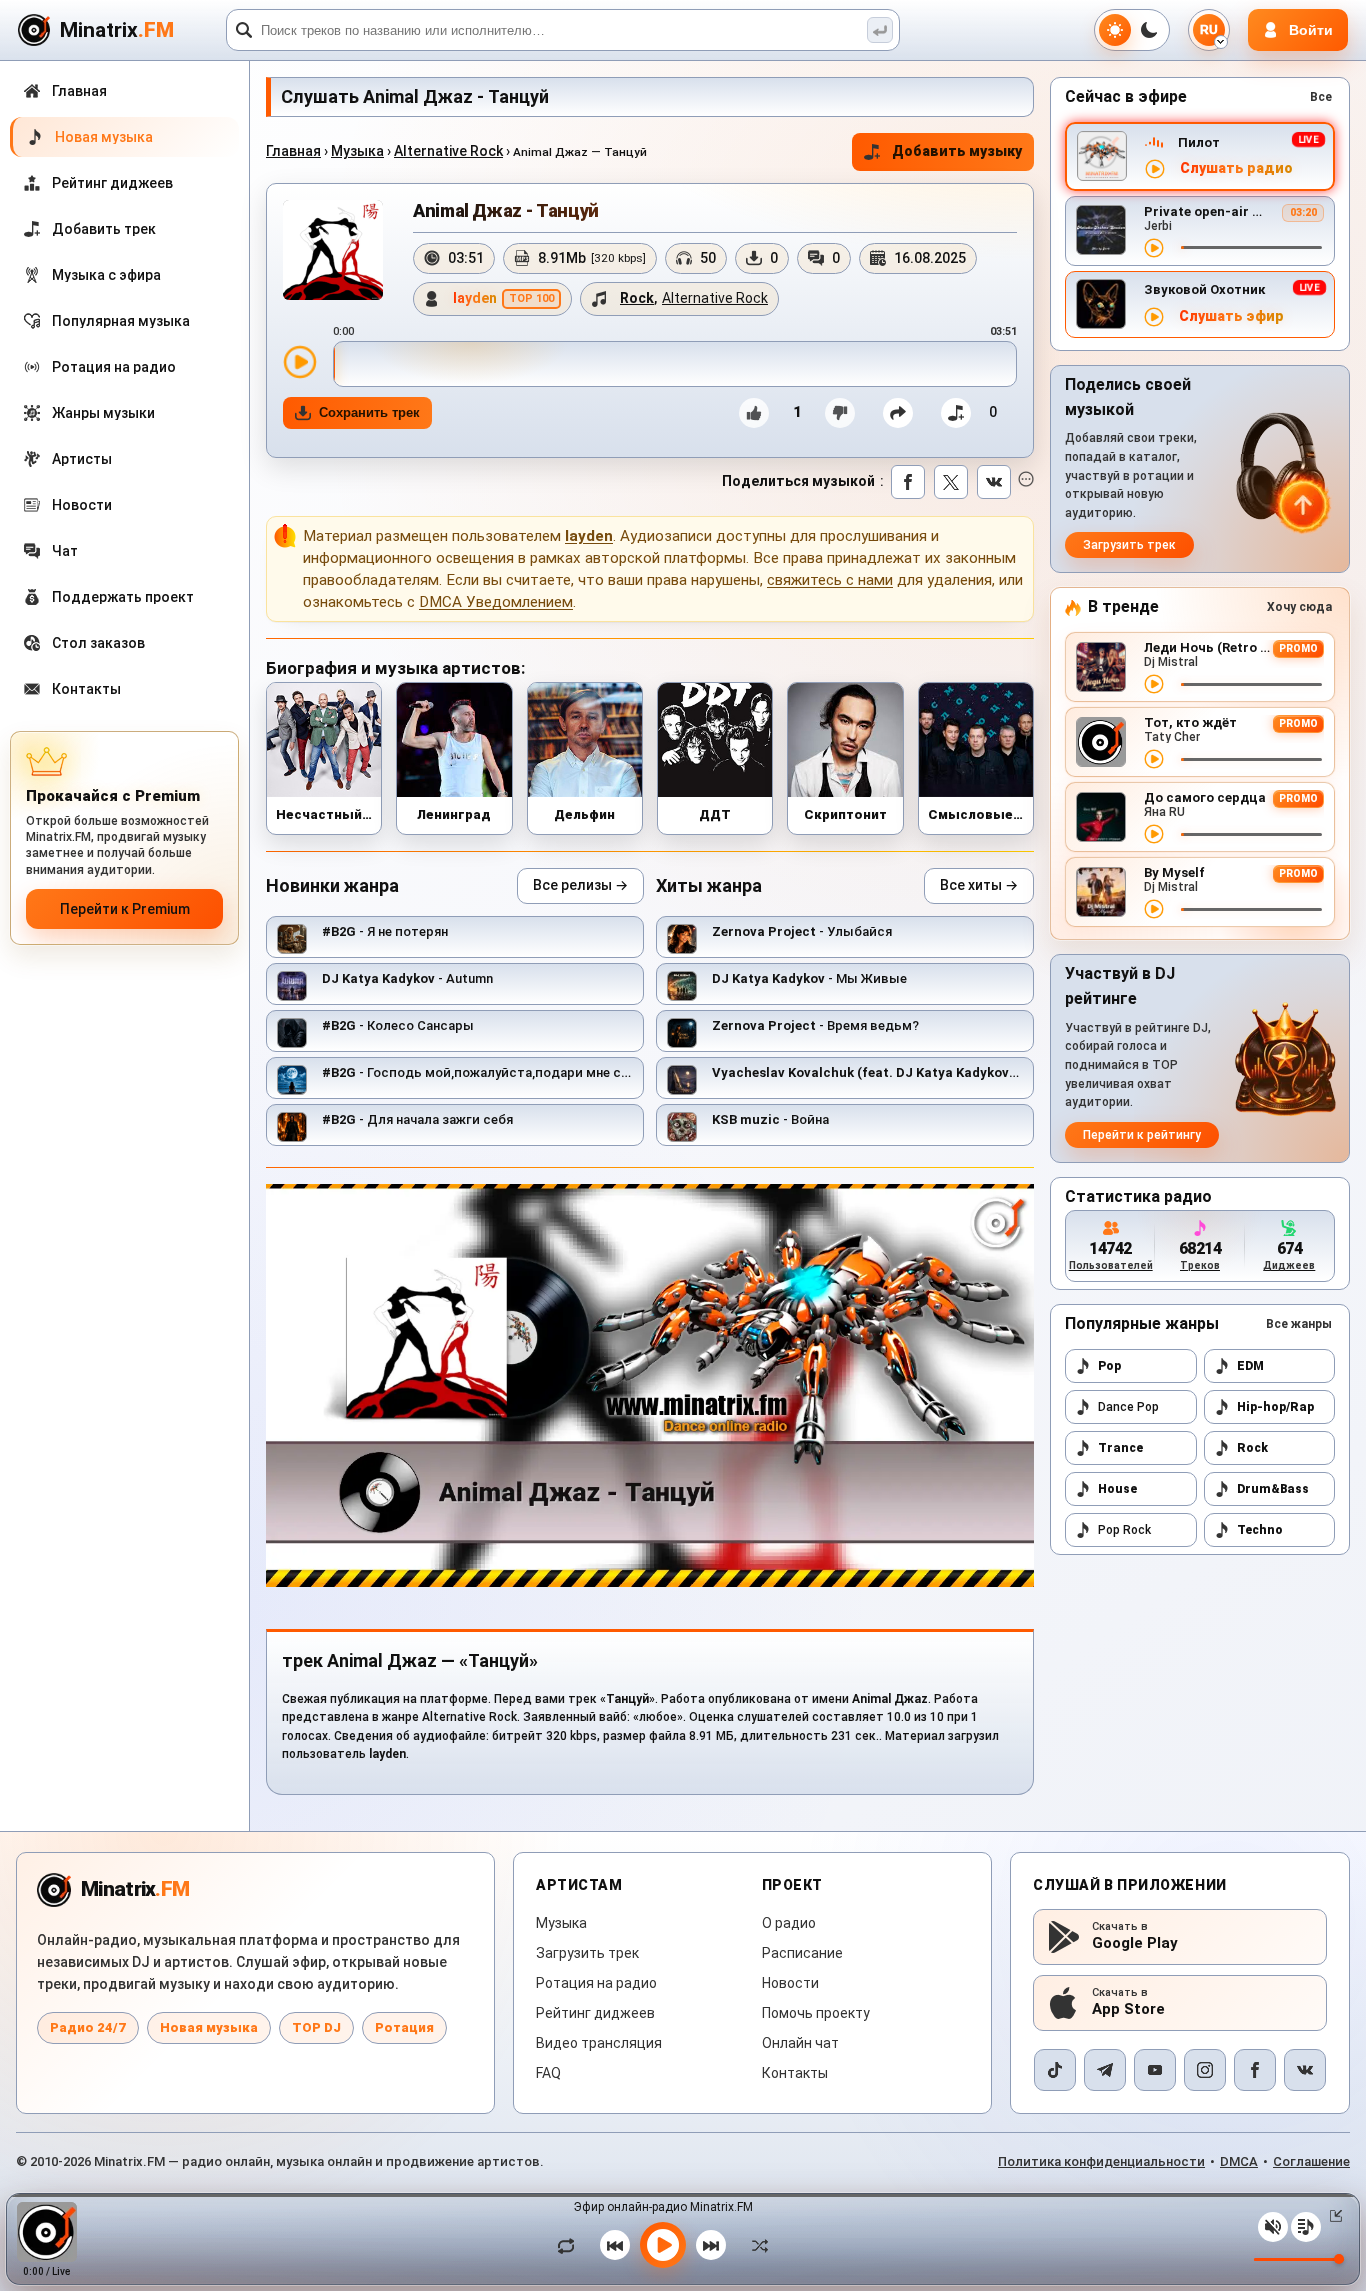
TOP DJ (316, 2027)
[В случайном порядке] (755, 2245)
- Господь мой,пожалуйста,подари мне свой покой (504, 1072)
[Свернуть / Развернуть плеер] (1332, 2216)
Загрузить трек (1129, 545)
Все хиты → (979, 885)
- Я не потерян (385, 931)
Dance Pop (1128, 1407)
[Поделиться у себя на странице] (898, 413)
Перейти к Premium (125, 909)
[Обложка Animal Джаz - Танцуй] (333, 250)
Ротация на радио (596, 1983)
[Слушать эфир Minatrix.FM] (1155, 169)
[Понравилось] (754, 413)
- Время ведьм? (815, 1025)
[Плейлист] (1306, 2227)
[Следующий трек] (711, 2245)
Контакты (795, 2073)
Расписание (802, 1953)
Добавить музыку (957, 151)
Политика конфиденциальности (1101, 2161)
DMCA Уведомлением (496, 602)
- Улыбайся (802, 931)
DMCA (1239, 2161)
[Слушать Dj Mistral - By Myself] (1154, 909)
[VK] (1305, 2070)
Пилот (1199, 142)
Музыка (357, 151)
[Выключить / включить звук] (1273, 2227)
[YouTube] (1155, 2070)
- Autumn (407, 978)
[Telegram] (1105, 2070)
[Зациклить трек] (571, 2245)
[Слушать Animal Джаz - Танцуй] (300, 362)
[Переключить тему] (1132, 30)
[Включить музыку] (663, 2245)
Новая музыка (209, 2027)
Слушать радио (1236, 168)
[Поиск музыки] (880, 30)
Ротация (404, 2027)
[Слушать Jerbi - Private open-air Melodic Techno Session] (1154, 248)
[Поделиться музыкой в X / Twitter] (951, 482)
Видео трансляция (599, 2043)
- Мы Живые (809, 978)
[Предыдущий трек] (615, 2245)
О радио (789, 1923)
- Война (770, 1119)
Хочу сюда (1299, 607)
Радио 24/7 (88, 2027)
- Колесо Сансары (398, 1025)
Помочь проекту (816, 2013)
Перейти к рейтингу (1142, 1135)
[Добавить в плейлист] (956, 413)
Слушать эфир (1231, 316)
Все (1321, 97)
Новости (790, 1983)
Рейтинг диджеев (595, 2013)
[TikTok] (1055, 2070)
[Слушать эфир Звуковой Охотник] (1154, 317)
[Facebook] (1255, 2070)
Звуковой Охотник (1204, 289)
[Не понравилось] (840, 413)
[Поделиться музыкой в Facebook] (908, 482)
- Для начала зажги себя (417, 1119)
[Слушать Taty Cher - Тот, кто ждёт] (1154, 759)
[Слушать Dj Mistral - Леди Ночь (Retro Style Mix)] (1154, 684)
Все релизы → (580, 885)
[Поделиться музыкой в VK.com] (994, 482)
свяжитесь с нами (830, 580)
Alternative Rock (448, 151)
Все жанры (1299, 1324)
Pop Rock (1124, 1530)
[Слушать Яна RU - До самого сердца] (1154, 834)
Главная (293, 151)
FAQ (548, 2073)
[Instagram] (1205, 2070)
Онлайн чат (800, 2043)
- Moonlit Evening (915, 1072)
